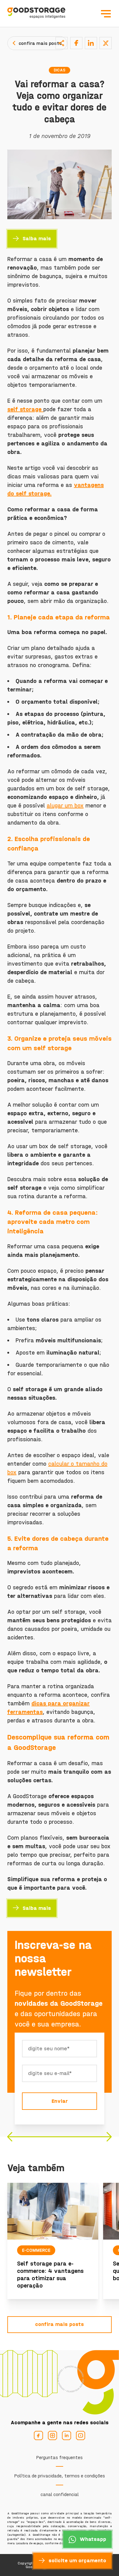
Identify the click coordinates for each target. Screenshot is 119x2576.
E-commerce (36, 2250)
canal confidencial (60, 2494)
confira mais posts (40, 43)
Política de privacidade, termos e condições (60, 2476)
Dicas (60, 70)
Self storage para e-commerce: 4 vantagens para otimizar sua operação (50, 2275)
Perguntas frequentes (60, 2457)
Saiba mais (37, 239)
